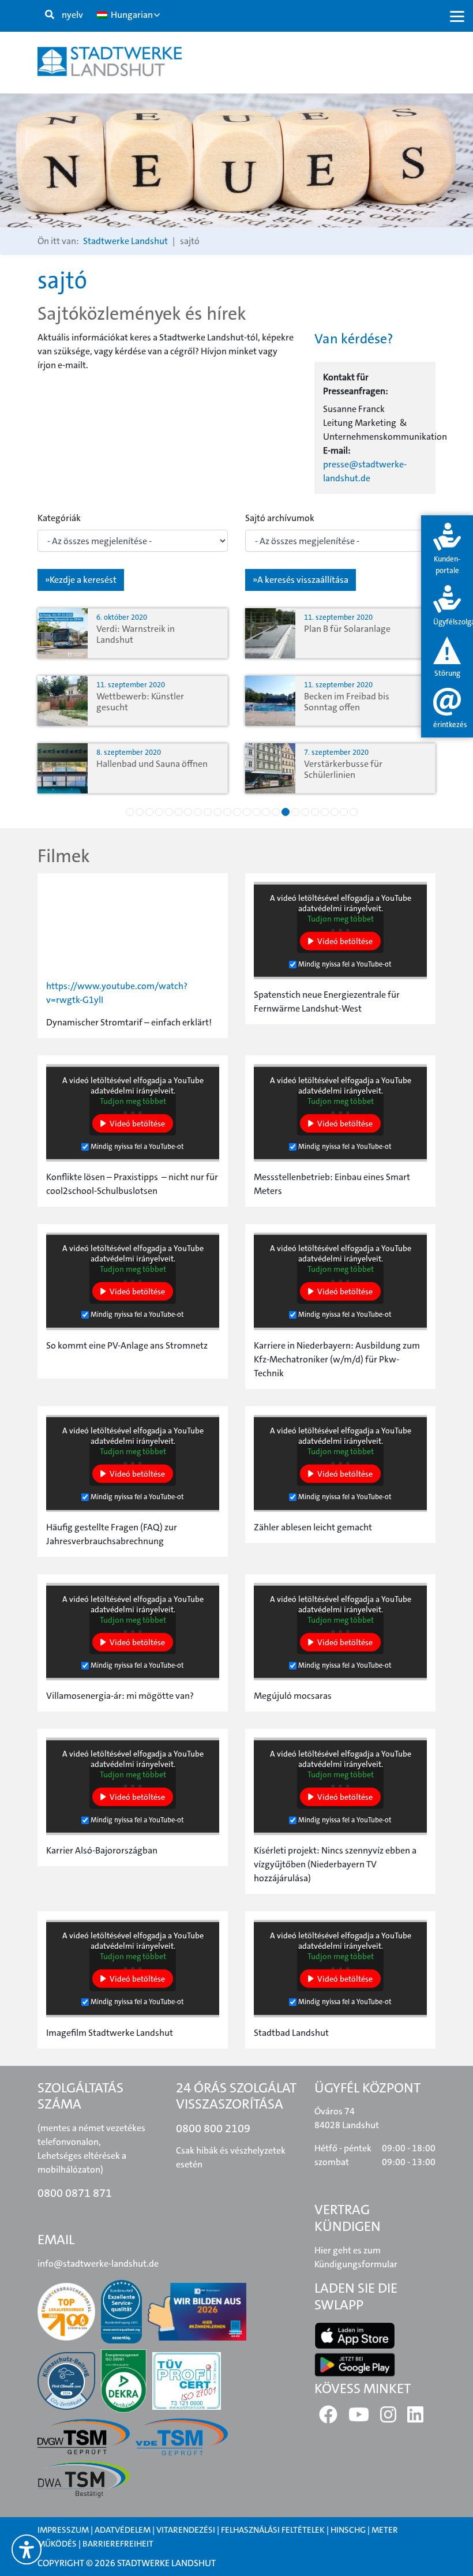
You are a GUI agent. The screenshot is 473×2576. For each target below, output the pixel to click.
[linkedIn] (415, 2418)
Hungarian (131, 15)
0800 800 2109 (213, 2128)
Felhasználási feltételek (274, 2530)
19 (305, 812)
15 (266, 812)
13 (247, 812)
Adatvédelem (123, 2530)
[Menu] (457, 16)
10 (217, 812)
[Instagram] (388, 2418)
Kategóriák (59, 518)
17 (286, 812)
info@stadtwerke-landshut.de (98, 2264)
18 (295, 812)
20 (315, 812)
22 (335, 812)
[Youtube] (359, 2418)
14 (257, 812)
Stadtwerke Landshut (125, 241)
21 (325, 812)
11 (227, 812)
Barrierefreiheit (118, 2544)
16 (276, 812)
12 (237, 812)
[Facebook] (328, 2418)
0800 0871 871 (75, 2193)
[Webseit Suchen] (50, 15)
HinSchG (348, 2530)
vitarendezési (186, 2530)
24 (354, 812)
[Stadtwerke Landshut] (110, 61)
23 (344, 812)
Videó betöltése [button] (345, 941)
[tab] (447, 550)
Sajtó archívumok (280, 518)
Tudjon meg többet (341, 919)
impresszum (63, 2530)
